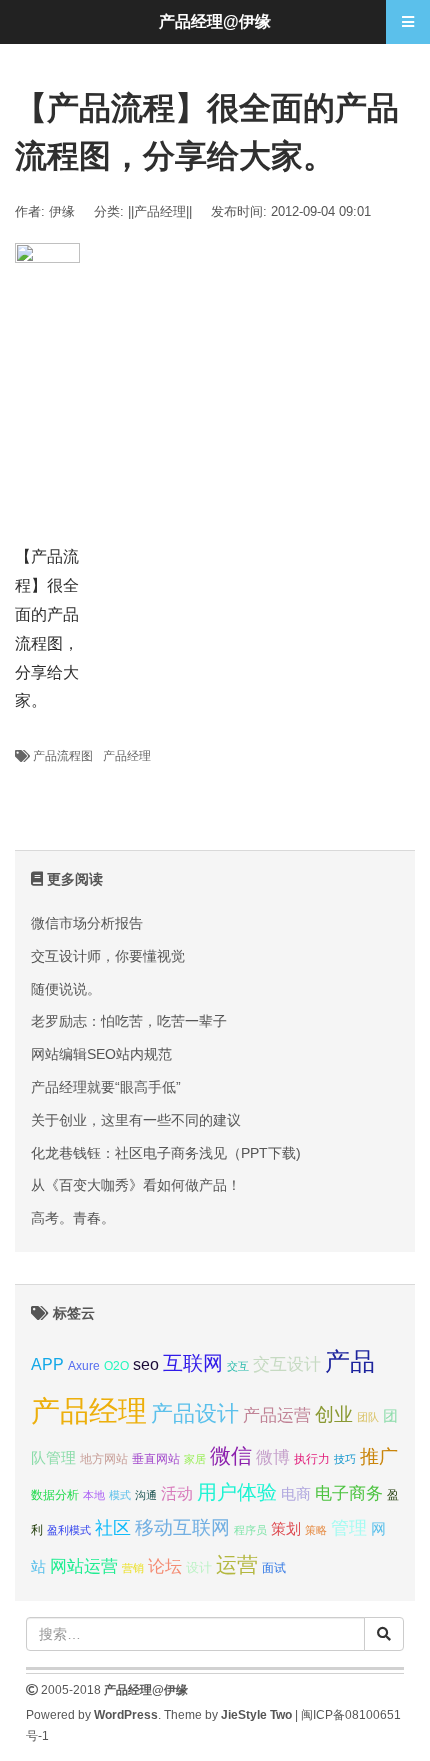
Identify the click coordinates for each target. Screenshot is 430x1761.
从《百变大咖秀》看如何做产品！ (136, 1185)
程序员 (250, 1530)
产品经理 (127, 756)
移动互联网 (182, 1527)
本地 (94, 1495)
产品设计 (195, 1413)
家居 (195, 1459)
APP (47, 1364)
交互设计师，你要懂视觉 (108, 956)
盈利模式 (69, 1530)
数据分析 (55, 1495)
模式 (120, 1495)
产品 (350, 1361)
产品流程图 (63, 756)
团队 (368, 1417)
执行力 (312, 1459)
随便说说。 (66, 989)
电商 (296, 1494)
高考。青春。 (73, 1218)
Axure (84, 1366)
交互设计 (287, 1364)
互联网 (193, 1363)
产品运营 (277, 1415)
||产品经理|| (160, 211)
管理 (349, 1528)
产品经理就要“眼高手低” (106, 1087)
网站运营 (84, 1566)
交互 (238, 1366)
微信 (231, 1455)
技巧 (345, 1459)
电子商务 (349, 1493)
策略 (316, 1530)
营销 (133, 1568)
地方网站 (104, 1459)
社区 (113, 1528)
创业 (334, 1414)
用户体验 (237, 1492)
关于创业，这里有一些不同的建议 (136, 1120)
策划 (286, 1529)
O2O (116, 1365)
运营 (237, 1564)
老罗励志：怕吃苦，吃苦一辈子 (129, 1021)
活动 (177, 1493)
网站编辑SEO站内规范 (101, 1054)
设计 (199, 1567)
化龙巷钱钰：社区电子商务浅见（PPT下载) (166, 1153)
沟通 (146, 1495)
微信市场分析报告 (87, 923)
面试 (274, 1568)
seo (146, 1364)
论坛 (165, 1566)
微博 (273, 1457)
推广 (379, 1456)
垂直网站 (156, 1458)
